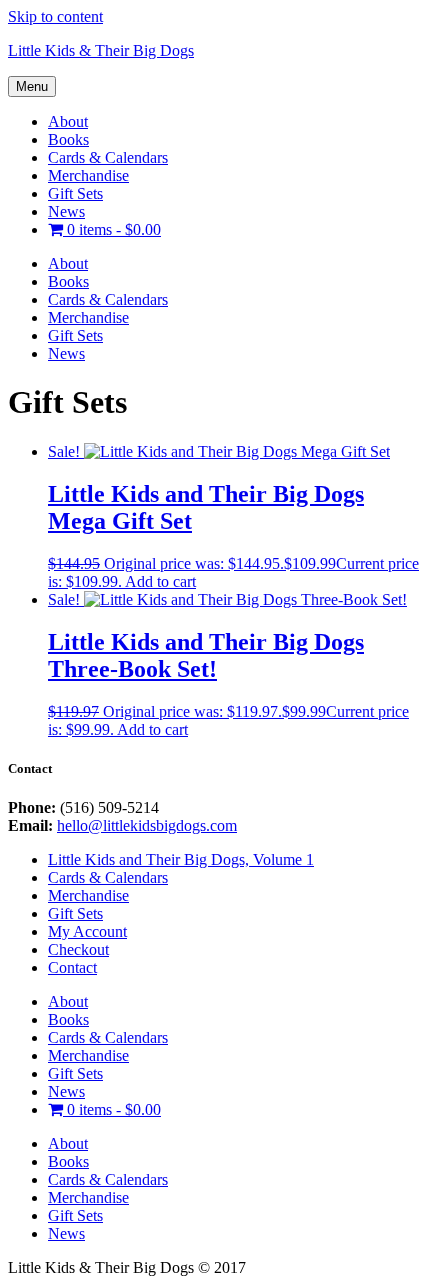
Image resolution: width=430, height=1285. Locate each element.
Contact (72, 967)
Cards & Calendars (108, 157)
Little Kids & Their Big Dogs (101, 50)
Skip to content (55, 16)
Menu (32, 86)
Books (68, 139)
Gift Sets (75, 193)
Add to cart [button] (160, 581)
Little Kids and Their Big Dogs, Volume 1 (181, 859)
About (68, 121)
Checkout (78, 949)
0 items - (112, 229)
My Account (87, 931)
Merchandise (88, 175)
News (66, 211)
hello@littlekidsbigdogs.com (147, 825)
